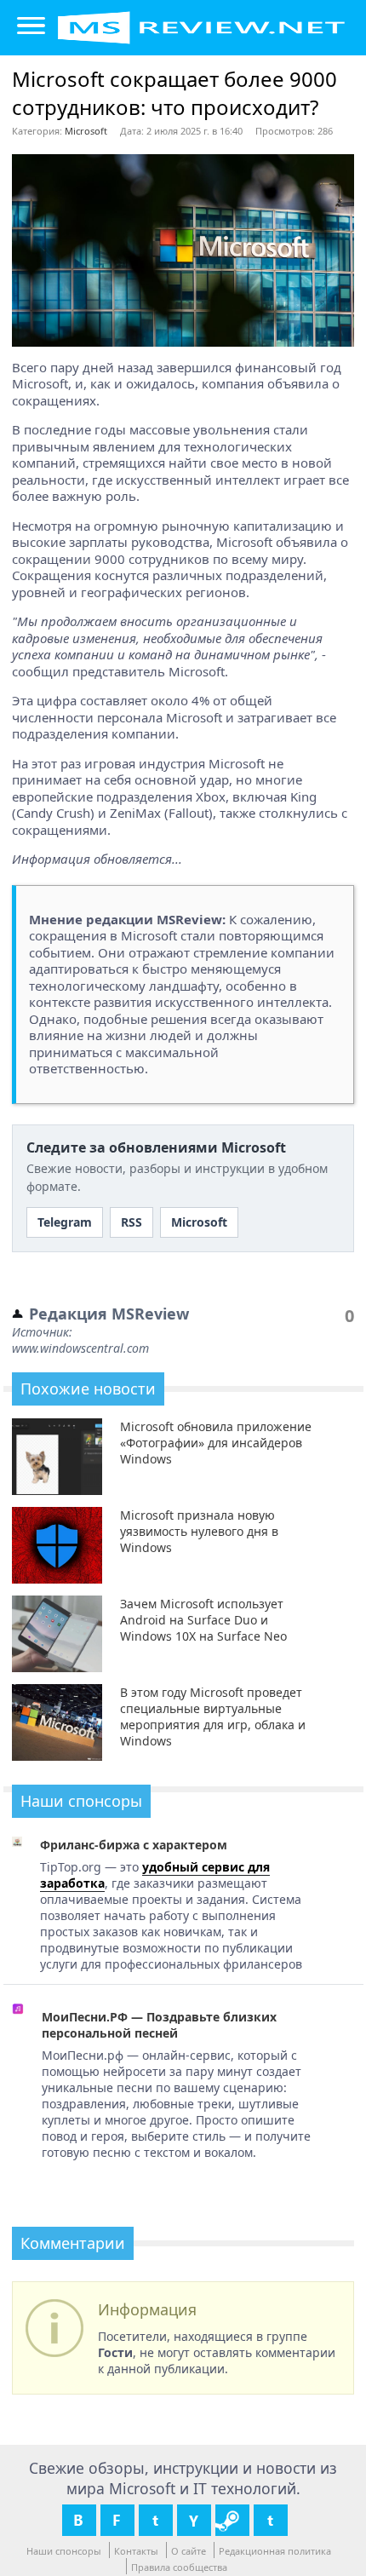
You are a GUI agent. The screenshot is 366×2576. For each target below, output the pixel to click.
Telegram (65, 1222)
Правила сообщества (179, 2567)
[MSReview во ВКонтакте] (79, 2520)
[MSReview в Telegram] (271, 2520)
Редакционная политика (275, 2551)
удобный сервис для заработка (155, 1875)
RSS (132, 1222)
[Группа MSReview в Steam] (232, 2520)
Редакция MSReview (109, 1314)
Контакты (136, 2551)
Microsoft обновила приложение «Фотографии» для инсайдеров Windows (216, 1443)
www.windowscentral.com (80, 1348)
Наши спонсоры (64, 2551)
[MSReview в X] (156, 2520)
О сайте (189, 2551)
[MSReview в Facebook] (117, 2520)
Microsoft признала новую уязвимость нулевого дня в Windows (199, 1531)
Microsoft (86, 131)
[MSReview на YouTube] (194, 2520)
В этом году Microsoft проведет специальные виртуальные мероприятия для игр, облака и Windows (213, 1716)
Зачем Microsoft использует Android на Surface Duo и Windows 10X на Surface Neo (203, 1620)
